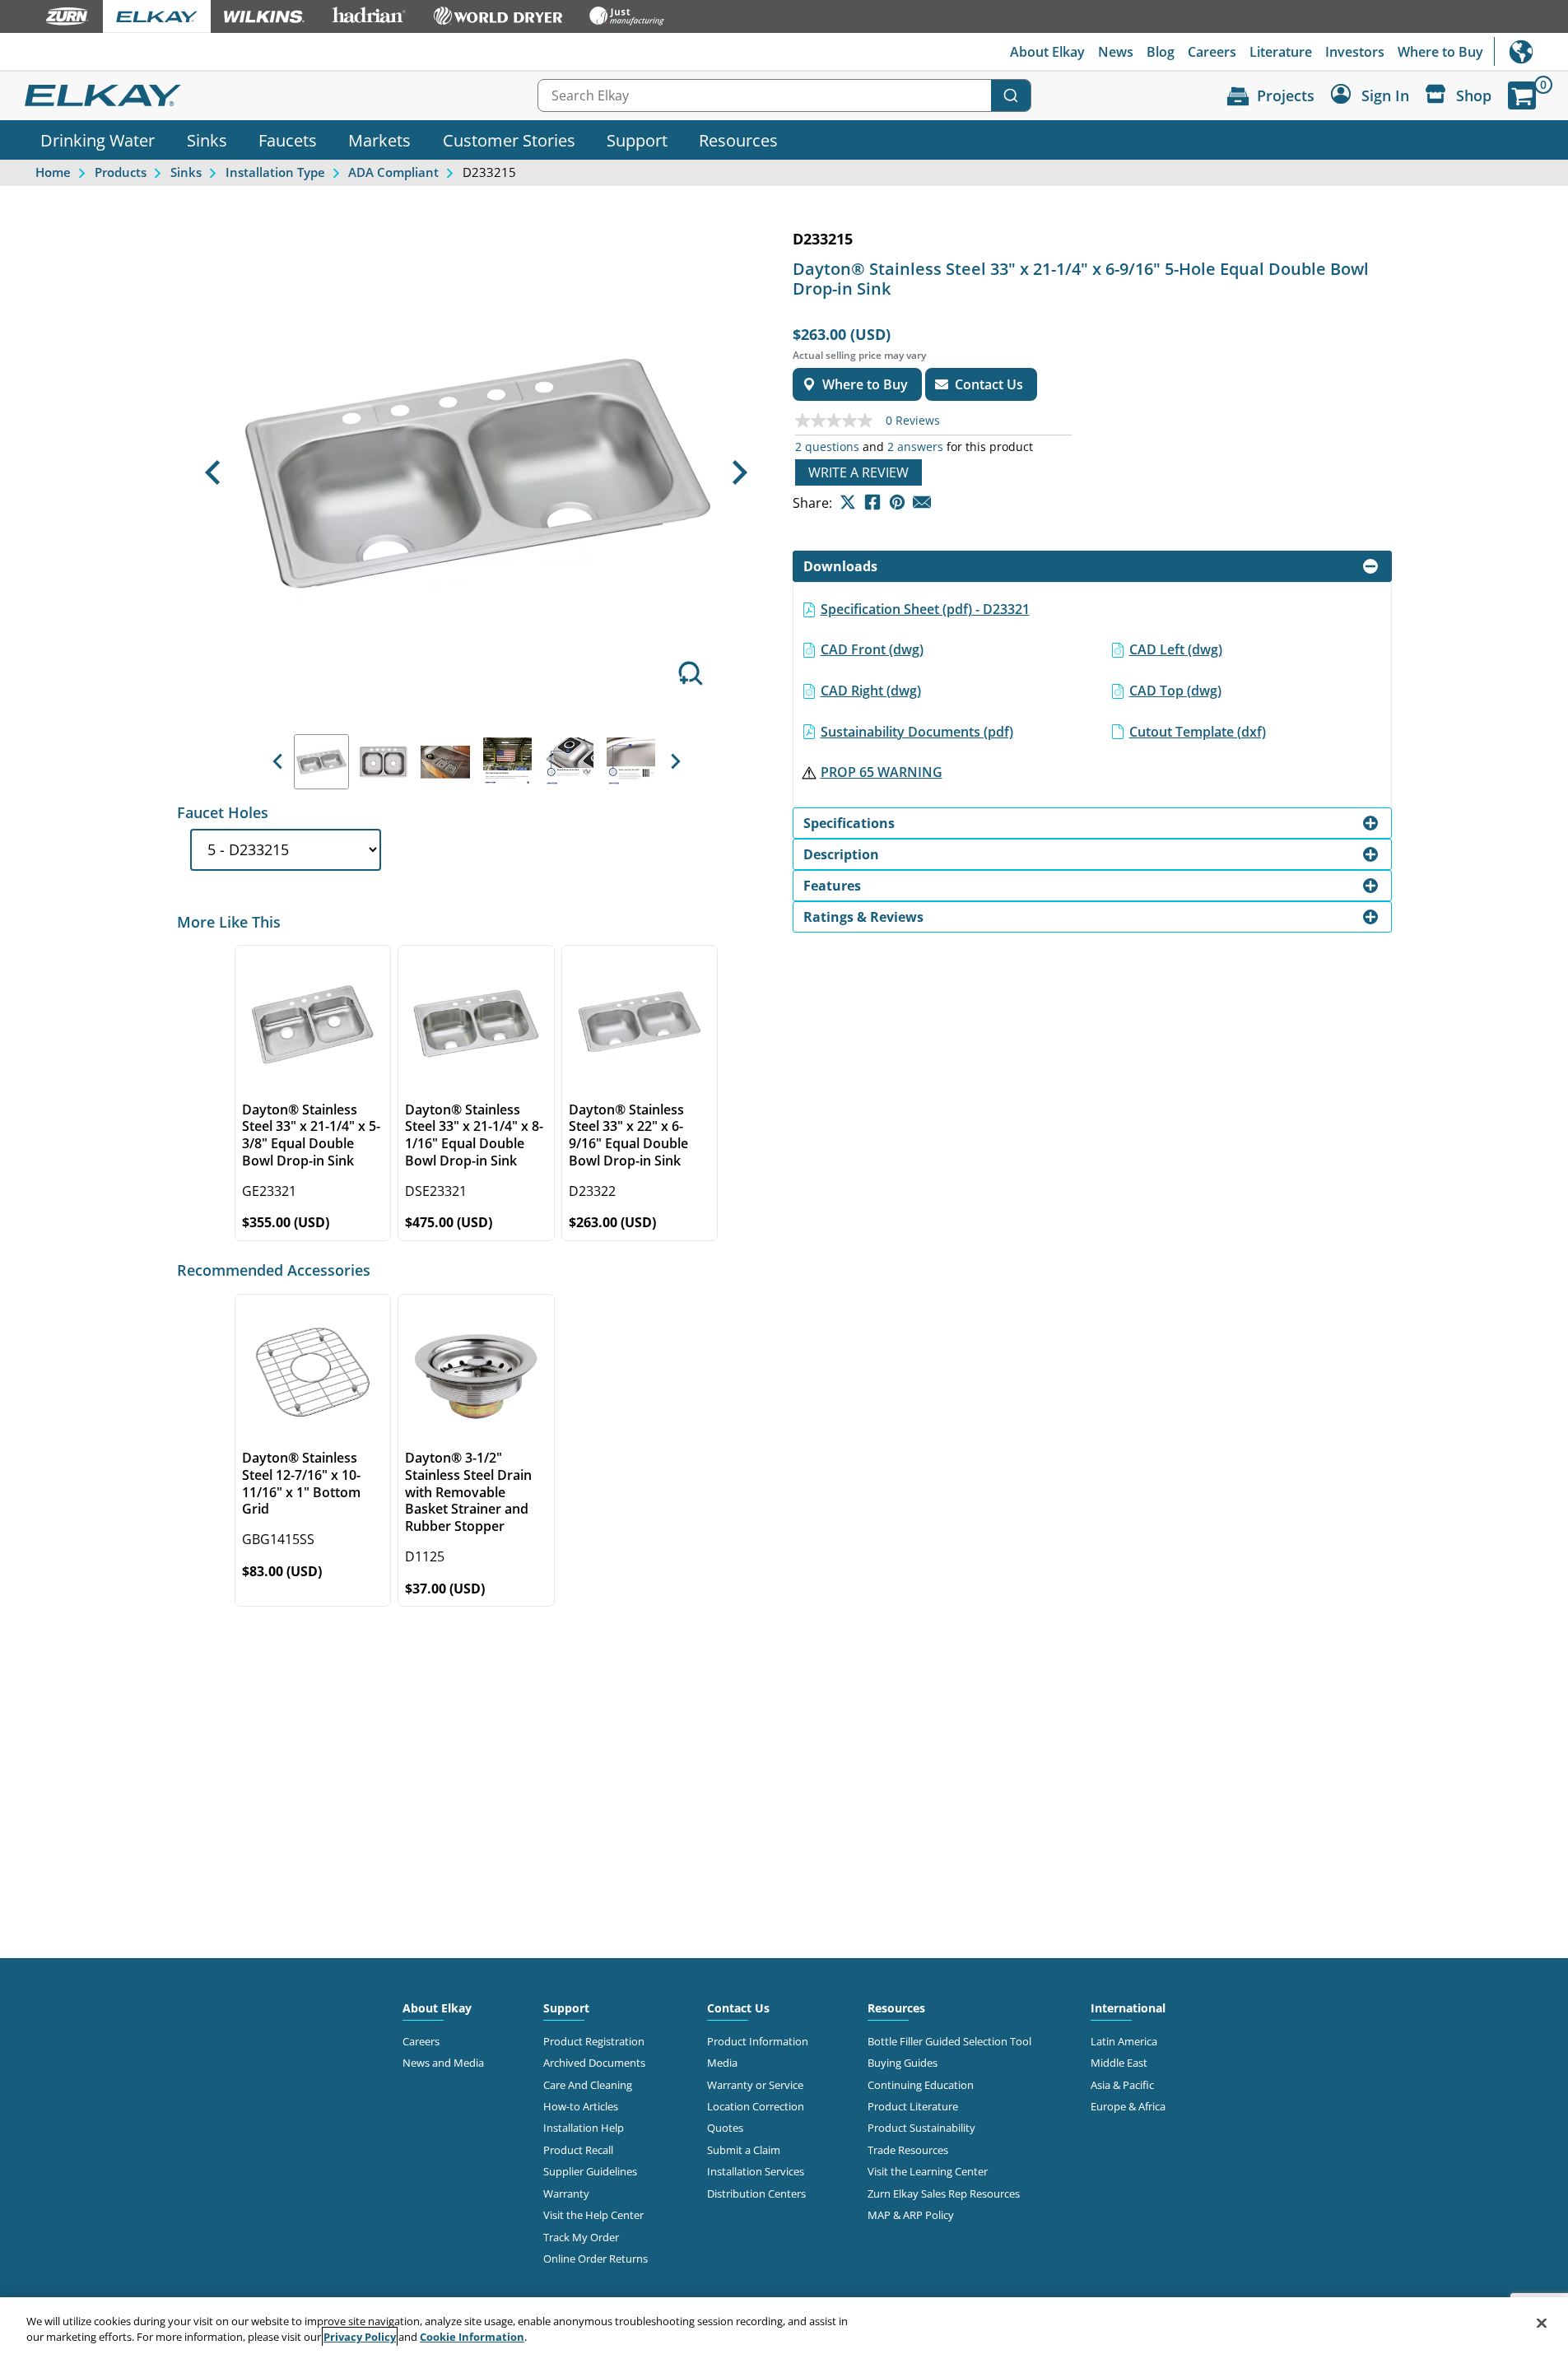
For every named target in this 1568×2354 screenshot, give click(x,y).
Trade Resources (908, 2150)
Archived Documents (594, 2063)
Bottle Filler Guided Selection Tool (949, 2041)
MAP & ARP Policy (911, 2215)
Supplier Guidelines (590, 2171)
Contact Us (738, 2008)
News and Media (443, 2063)
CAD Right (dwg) (871, 691)
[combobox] (784, 95)
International (1531, 51)
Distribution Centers (756, 2193)
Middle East (1119, 2063)
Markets (379, 140)
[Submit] (1011, 95)
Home (53, 172)
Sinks (207, 140)
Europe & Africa (1128, 2106)
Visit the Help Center (593, 2215)
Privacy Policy (360, 2337)
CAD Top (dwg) (1175, 691)
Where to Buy (1440, 52)
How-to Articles (581, 2106)
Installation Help (584, 2128)
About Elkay (1047, 52)
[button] (213, 472)
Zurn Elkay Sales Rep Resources (944, 2193)
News (1116, 52)
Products (121, 172)
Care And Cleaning (588, 2085)
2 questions (827, 447)
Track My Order (581, 2237)
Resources (738, 140)
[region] (784, 2326)
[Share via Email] (922, 502)
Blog (1161, 52)
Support (637, 140)
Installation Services (756, 2171)
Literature (1281, 52)
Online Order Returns (596, 2259)
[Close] (1542, 2324)
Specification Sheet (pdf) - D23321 (925, 609)
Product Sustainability (921, 2128)
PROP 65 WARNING (882, 772)
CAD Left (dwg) (1176, 649)
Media (722, 2063)
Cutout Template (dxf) (1198, 732)
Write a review (858, 472)
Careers (1212, 52)
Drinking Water (98, 140)
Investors (1355, 52)
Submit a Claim (744, 2150)
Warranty (566, 2193)
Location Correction (756, 2106)
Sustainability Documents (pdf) (917, 732)
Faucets (288, 140)
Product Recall (578, 2150)
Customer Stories (509, 140)
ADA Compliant (393, 172)
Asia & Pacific (1122, 2085)
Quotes (725, 2128)
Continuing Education (921, 2085)
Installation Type (275, 172)
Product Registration (594, 2041)
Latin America (1124, 2041)
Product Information (758, 2041)
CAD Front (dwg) (872, 649)
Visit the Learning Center (928, 2171)
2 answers (915, 447)
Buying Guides (903, 2063)
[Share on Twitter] (848, 502)
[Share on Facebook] (872, 502)
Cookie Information (472, 2337)
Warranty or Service (755, 2085)
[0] (1522, 95)
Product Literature (913, 2106)
